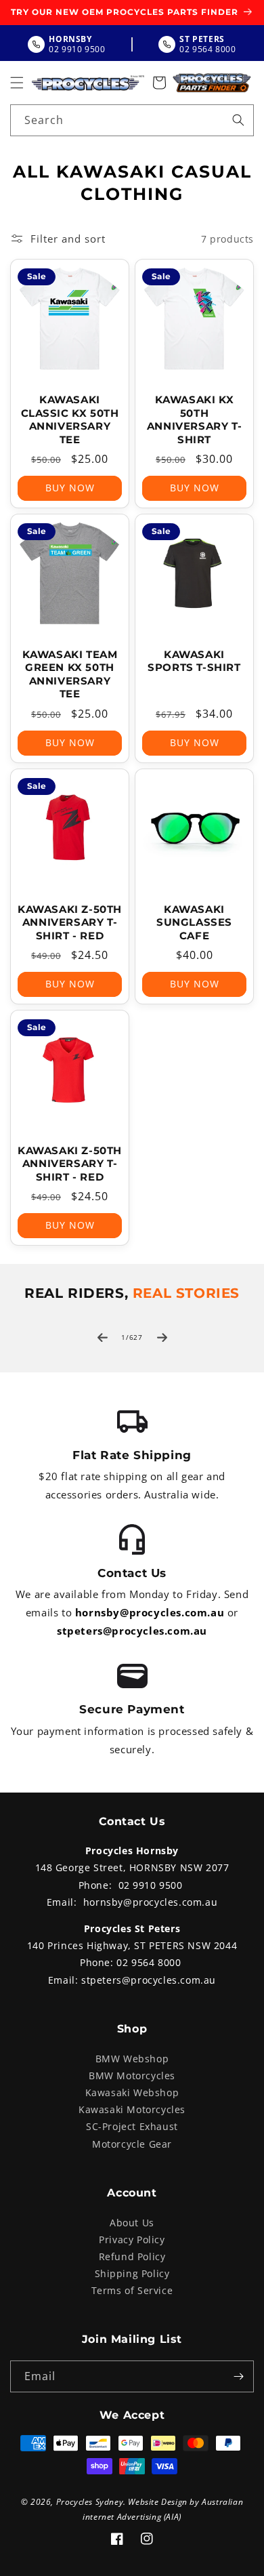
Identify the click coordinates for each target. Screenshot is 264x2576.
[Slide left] (102, 1337)
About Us (132, 2223)
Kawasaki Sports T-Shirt (194, 661)
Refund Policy (132, 2256)
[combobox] (132, 120)
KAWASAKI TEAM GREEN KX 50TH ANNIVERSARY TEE (70, 674)
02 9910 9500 (151, 1885)
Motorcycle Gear (132, 2144)
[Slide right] (162, 1337)
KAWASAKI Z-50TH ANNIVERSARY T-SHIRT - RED (70, 922)
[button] (17, 83)
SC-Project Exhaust (132, 2126)
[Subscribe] (238, 2376)
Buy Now (70, 488)
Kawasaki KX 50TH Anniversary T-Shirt (194, 420)
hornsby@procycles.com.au (150, 1612)
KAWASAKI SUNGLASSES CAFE (194, 922)
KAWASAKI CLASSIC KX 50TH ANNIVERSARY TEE (70, 420)
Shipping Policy (132, 2273)
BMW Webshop (132, 2059)
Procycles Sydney (90, 2502)
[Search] (238, 120)
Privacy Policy (132, 2240)
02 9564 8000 (149, 1962)
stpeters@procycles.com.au (132, 1631)
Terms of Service (132, 2290)
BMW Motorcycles (132, 2076)
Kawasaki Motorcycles (132, 2109)
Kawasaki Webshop (132, 2092)
